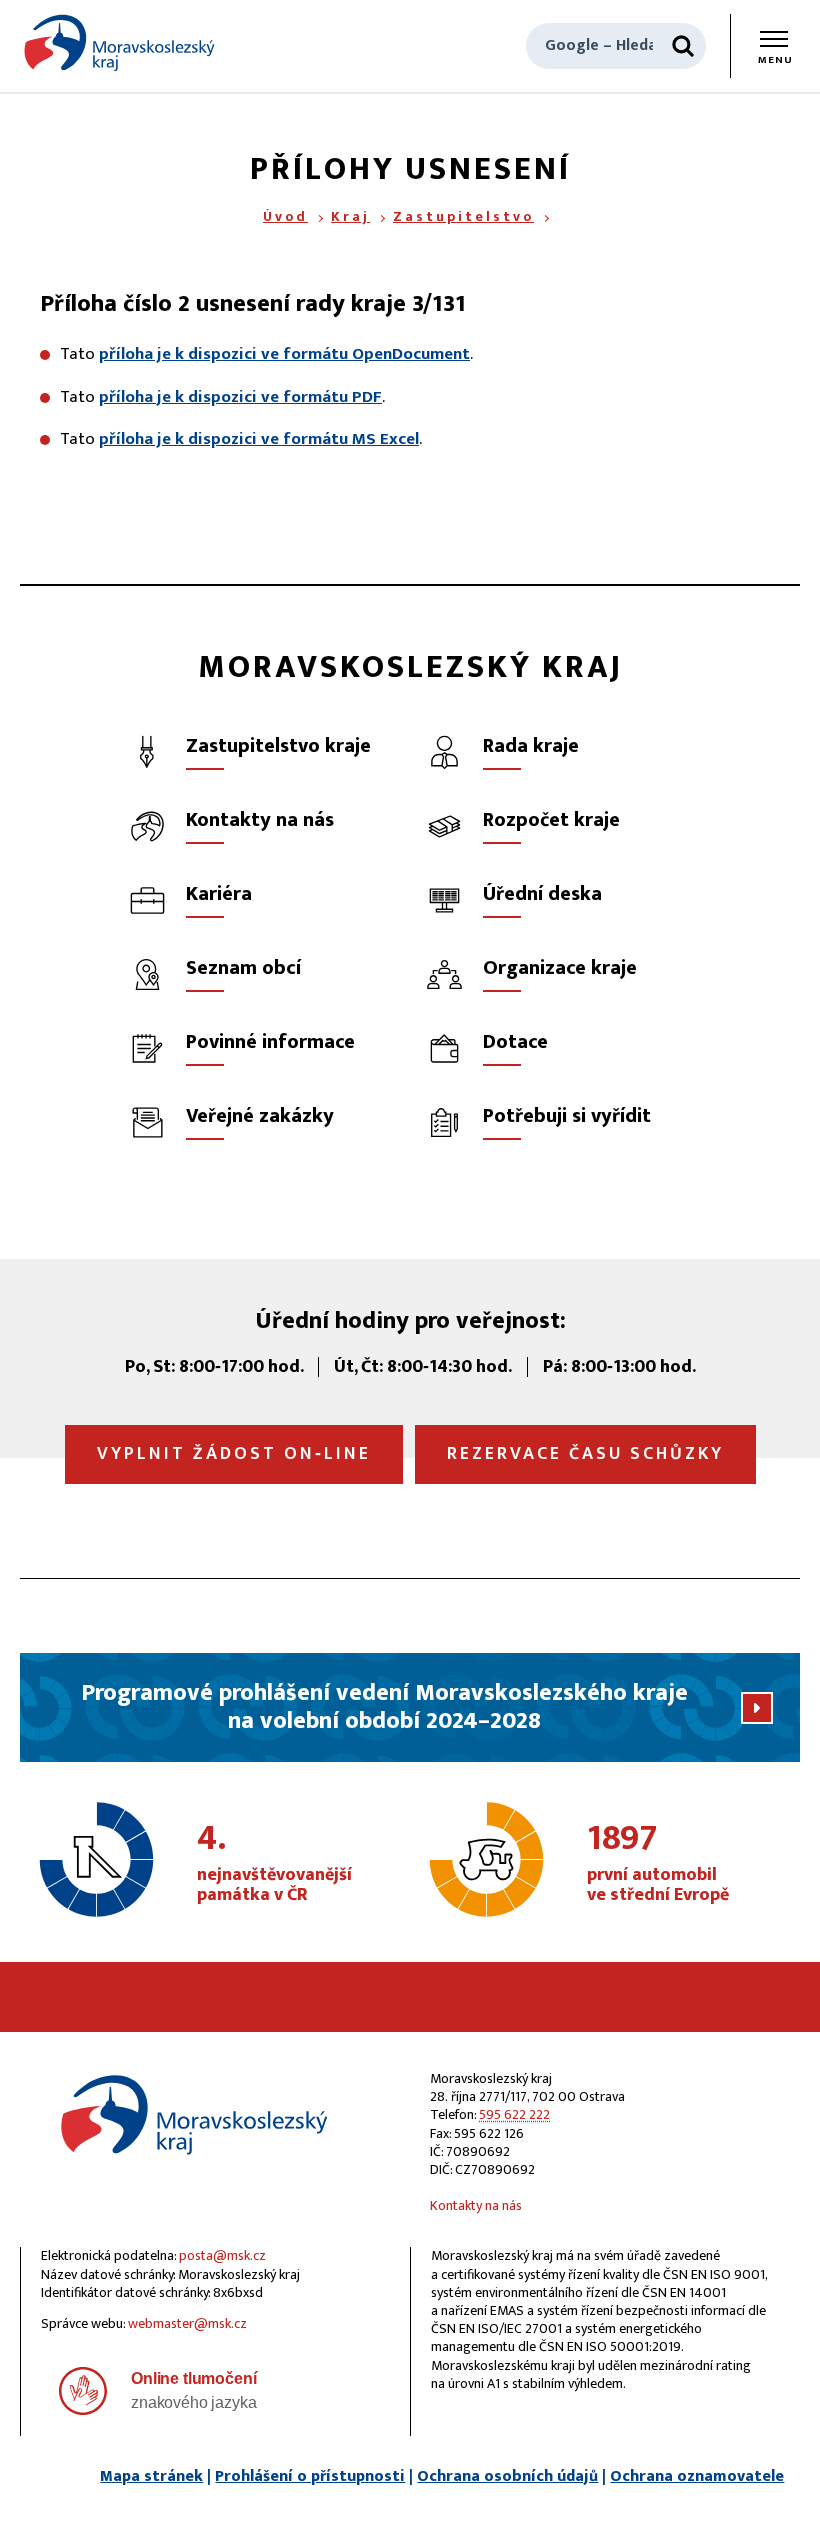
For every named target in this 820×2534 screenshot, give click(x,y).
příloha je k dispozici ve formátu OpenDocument (284, 354)
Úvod (285, 216)
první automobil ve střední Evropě (658, 1864)
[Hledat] (683, 46)
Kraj (350, 216)
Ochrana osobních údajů (507, 2476)
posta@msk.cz (222, 2255)
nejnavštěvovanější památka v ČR (274, 1864)
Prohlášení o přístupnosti (310, 2476)
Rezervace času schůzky (585, 1454)
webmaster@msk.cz (187, 2323)
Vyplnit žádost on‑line (234, 1454)
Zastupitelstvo (463, 216)
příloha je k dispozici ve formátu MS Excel (259, 439)
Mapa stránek (151, 2476)
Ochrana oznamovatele (697, 2476)
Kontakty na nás (476, 2205)
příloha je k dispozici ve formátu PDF (240, 397)
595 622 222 (514, 2114)
